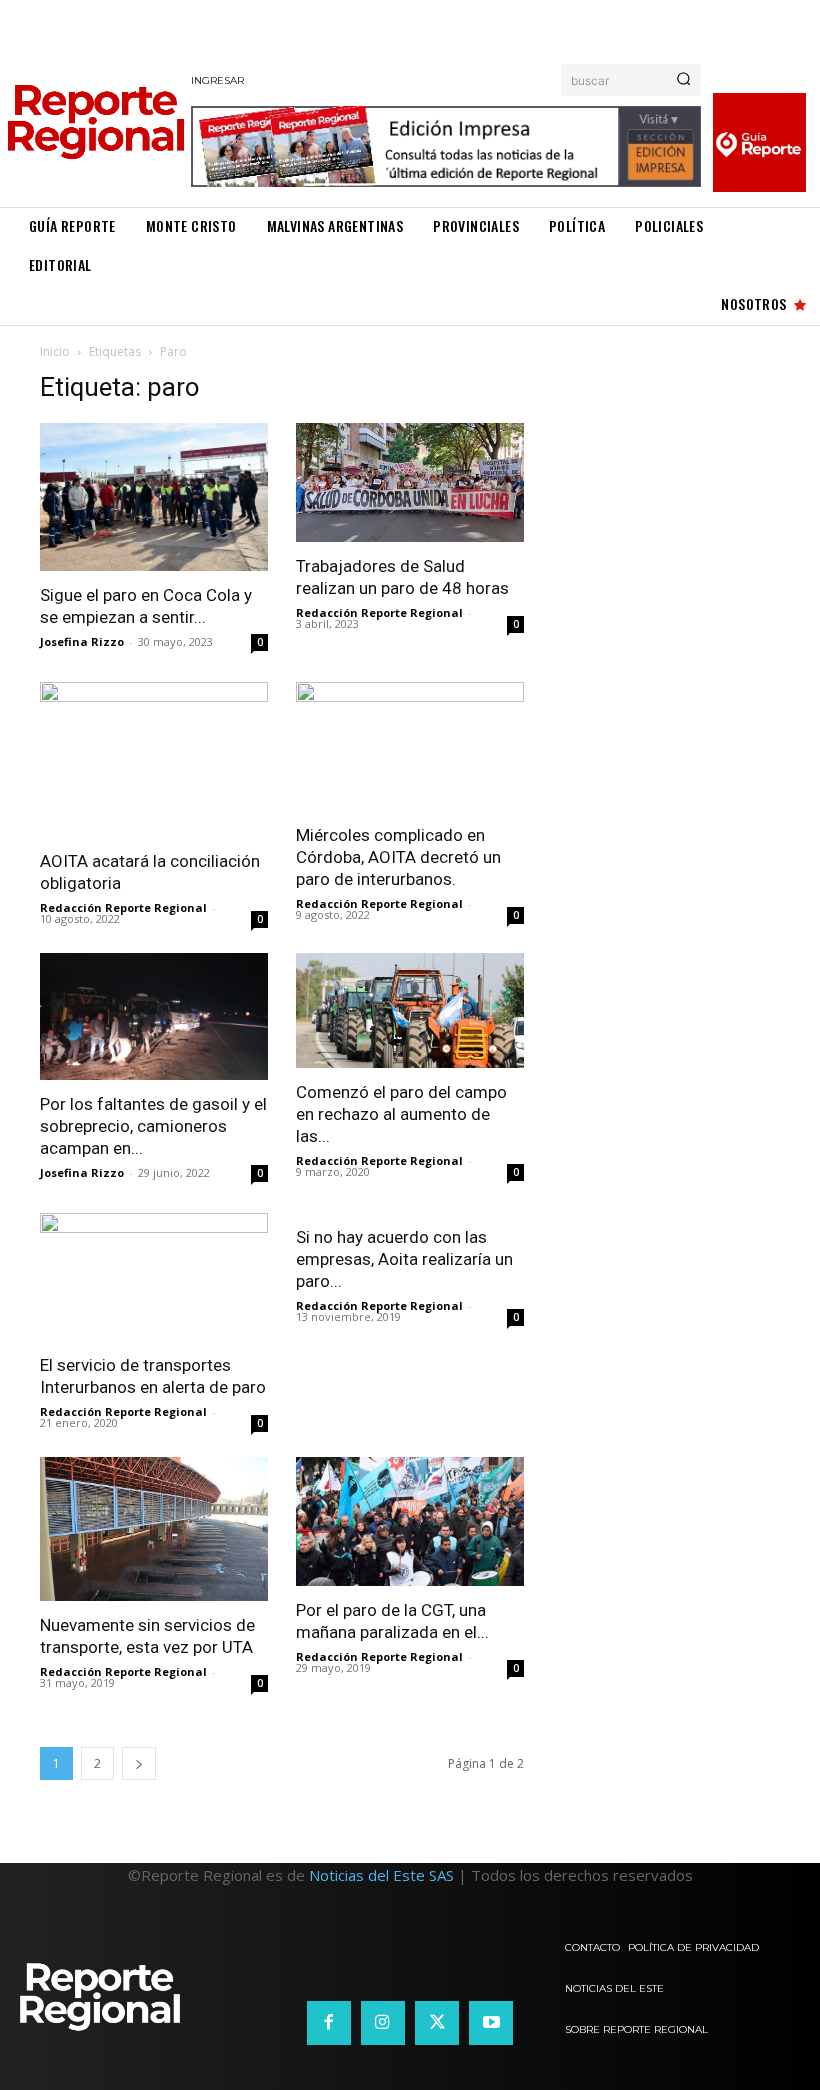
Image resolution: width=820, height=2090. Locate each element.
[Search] (683, 80)
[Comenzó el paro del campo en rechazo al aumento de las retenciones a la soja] (410, 1010)
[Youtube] (491, 2023)
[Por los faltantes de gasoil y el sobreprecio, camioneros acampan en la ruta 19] (154, 1016)
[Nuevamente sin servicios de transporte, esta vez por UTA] (154, 1528)
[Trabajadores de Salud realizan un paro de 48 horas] (410, 482)
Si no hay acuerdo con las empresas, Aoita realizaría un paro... (404, 1259)
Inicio (55, 351)
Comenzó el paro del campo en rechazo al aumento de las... (401, 1114)
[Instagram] (383, 2023)
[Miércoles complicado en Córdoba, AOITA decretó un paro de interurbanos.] (410, 746)
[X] (437, 2023)
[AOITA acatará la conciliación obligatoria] (154, 759)
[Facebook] (329, 2023)
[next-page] (139, 1763)
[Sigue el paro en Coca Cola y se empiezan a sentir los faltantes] (154, 497)
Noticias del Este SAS (381, 1875)
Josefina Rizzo (82, 641)
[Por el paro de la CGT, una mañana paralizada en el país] (410, 1521)
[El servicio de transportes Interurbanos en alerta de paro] (154, 1277)
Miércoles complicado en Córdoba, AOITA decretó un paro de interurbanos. (398, 857)
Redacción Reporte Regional (379, 612)
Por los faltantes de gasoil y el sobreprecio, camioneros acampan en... (153, 1126)
